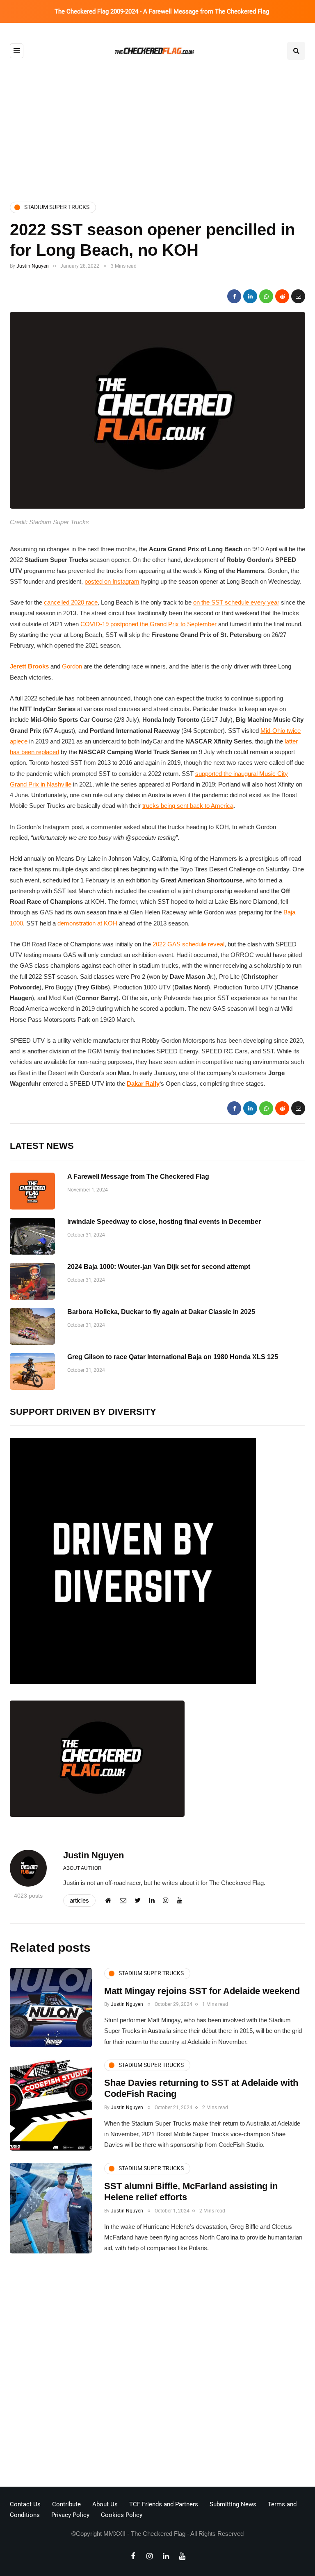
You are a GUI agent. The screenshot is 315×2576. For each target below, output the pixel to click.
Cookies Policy (122, 2515)
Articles (79, 1900)
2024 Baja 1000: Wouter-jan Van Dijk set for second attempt (159, 1267)
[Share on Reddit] (282, 296)
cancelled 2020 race (71, 602)
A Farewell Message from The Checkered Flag (138, 1177)
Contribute (66, 2504)
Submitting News (233, 2504)
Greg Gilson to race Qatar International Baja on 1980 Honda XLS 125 (173, 1357)
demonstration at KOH (87, 923)
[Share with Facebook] (234, 296)
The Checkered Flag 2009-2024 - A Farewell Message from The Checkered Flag (162, 11)
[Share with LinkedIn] (250, 296)
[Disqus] (157, 2372)
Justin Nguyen (33, 266)
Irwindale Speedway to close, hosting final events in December (164, 1222)
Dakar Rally (143, 1083)
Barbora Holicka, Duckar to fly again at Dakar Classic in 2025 (161, 1312)
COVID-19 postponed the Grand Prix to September (148, 624)
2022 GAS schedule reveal (188, 944)
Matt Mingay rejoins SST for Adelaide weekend (202, 1991)
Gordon (72, 666)
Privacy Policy (70, 2515)
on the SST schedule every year (236, 602)
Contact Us (25, 2504)
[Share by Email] (298, 296)
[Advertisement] (157, 124)
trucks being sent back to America (188, 806)
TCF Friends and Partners (164, 2504)
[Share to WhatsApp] (266, 296)
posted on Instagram (112, 581)
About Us (105, 2504)
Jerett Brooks (29, 666)
